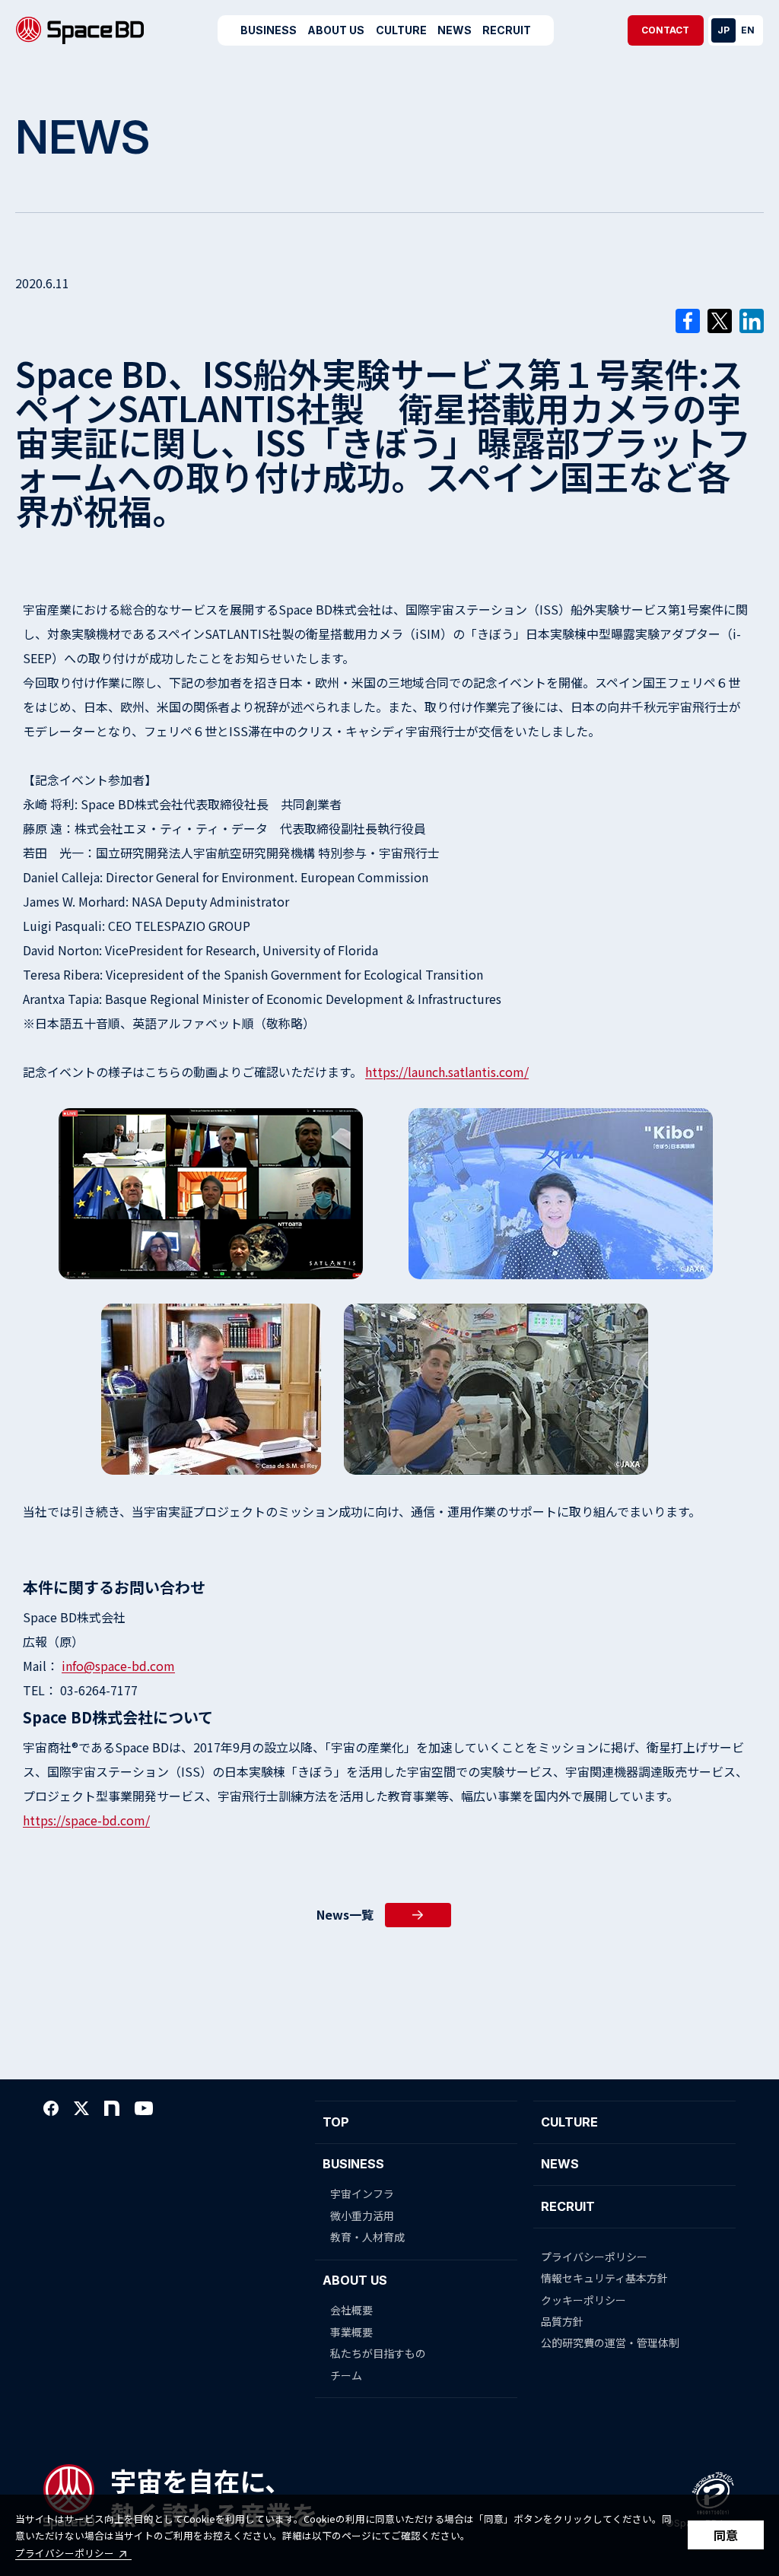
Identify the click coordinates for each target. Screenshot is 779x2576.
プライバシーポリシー (65, 2553)
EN (748, 30)
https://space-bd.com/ (86, 1820)
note (112, 2108)
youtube (144, 2108)
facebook (51, 2108)
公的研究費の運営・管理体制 (610, 2343)
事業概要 (351, 2332)
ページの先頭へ (745, 2117)
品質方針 (562, 2321)
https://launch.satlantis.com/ (447, 1072)
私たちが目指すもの (378, 2353)
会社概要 (351, 2310)
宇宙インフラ (362, 2193)
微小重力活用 (362, 2215)
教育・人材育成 (367, 2237)
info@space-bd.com (118, 1666)
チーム (346, 2375)
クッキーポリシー (583, 2300)
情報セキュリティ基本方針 (604, 2278)
